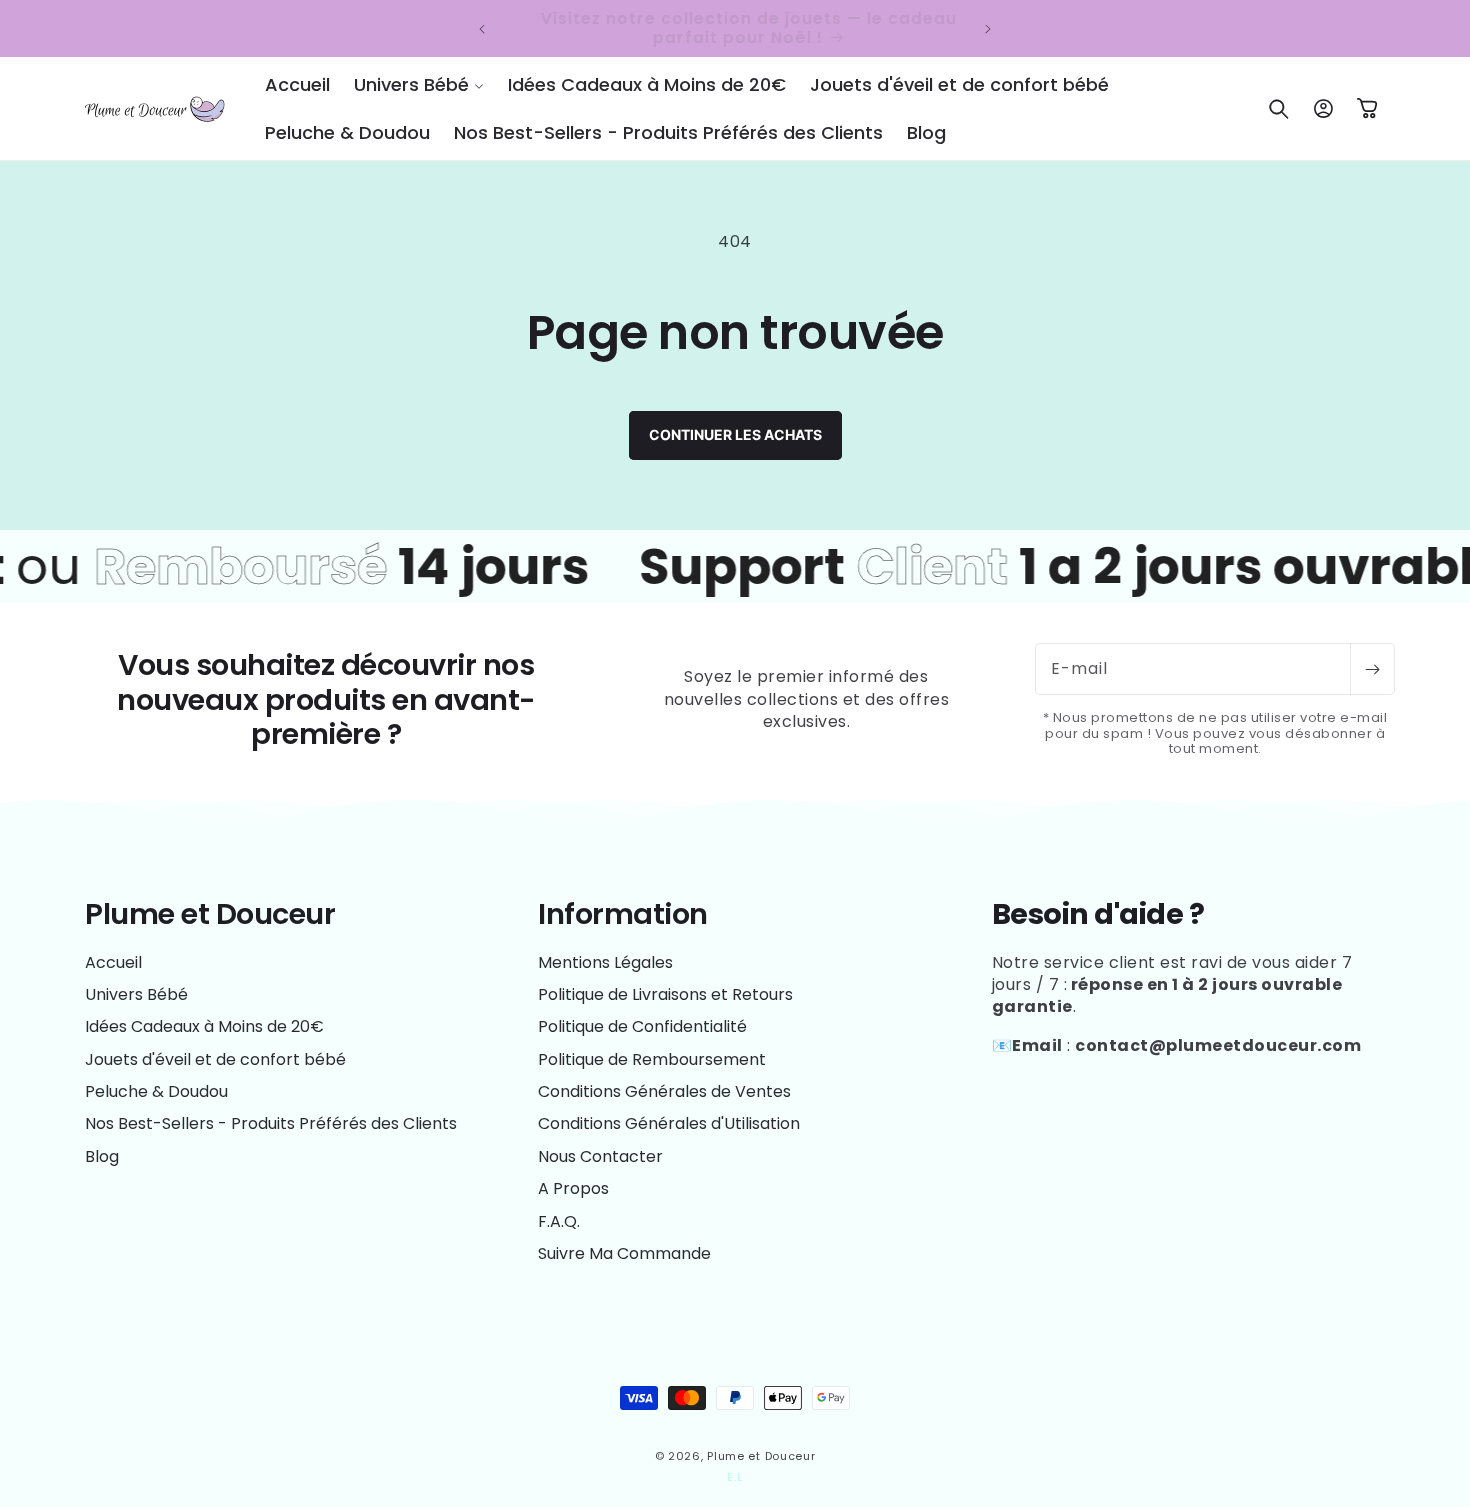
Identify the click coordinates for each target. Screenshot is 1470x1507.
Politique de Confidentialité (642, 1026)
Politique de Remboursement (652, 1059)
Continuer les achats (735, 434)
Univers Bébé (136, 994)
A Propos (573, 1188)
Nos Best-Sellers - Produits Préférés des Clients (271, 1123)
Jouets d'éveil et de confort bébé (215, 1059)
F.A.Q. (559, 1221)
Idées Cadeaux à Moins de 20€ (204, 1026)
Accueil (113, 963)
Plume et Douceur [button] (210, 914)
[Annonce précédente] (482, 29)
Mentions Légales (605, 963)
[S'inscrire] (1372, 669)
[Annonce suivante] (988, 29)
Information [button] (623, 914)
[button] (419, 84)
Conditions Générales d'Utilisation (669, 1123)
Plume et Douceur (761, 1456)
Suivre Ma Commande (624, 1253)
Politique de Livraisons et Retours (665, 994)
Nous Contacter (600, 1156)
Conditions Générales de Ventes (664, 1091)
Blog (102, 1156)
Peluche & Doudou (156, 1091)
